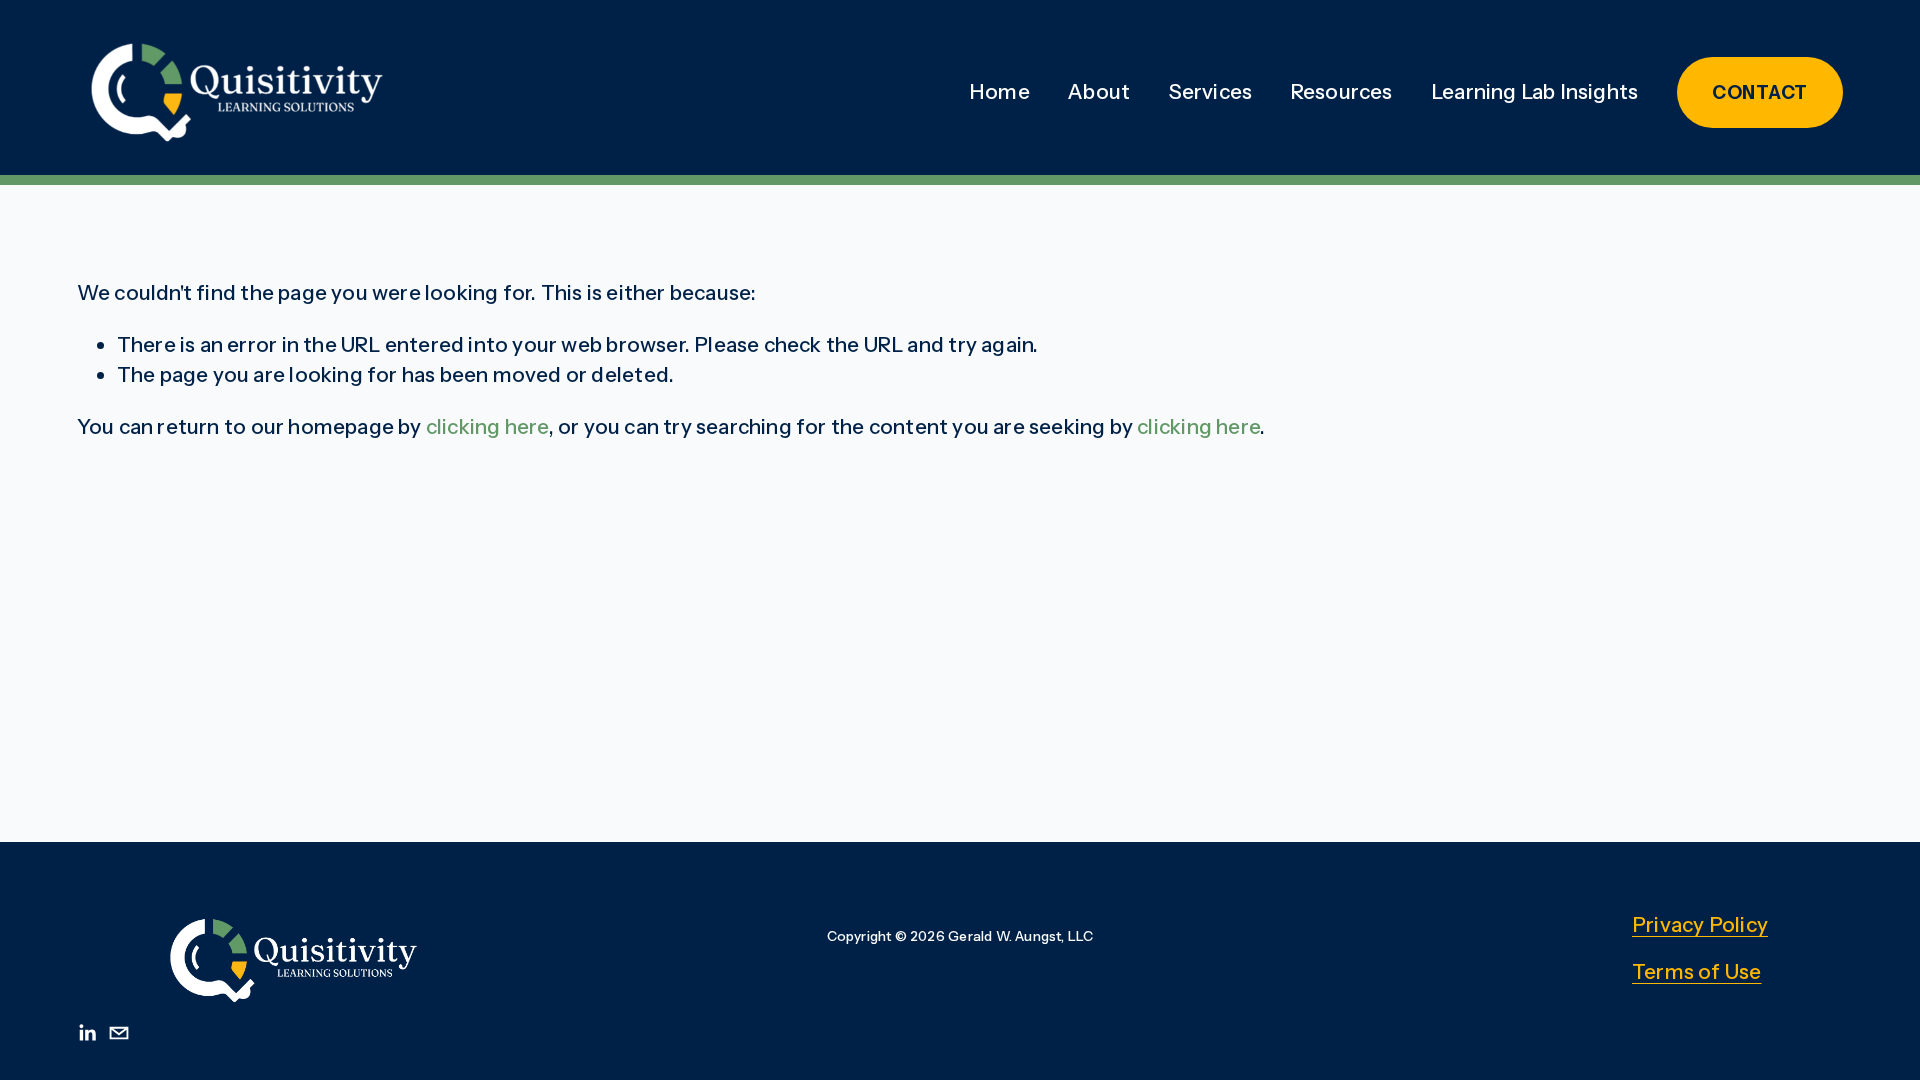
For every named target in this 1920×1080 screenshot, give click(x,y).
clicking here (487, 426)
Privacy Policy (1700, 924)
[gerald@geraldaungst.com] (119, 1033)
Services (1211, 91)
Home (999, 91)
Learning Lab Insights (1534, 91)
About (1099, 91)
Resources (1342, 91)
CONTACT (1760, 92)
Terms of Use (1696, 971)
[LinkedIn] (87, 1033)
